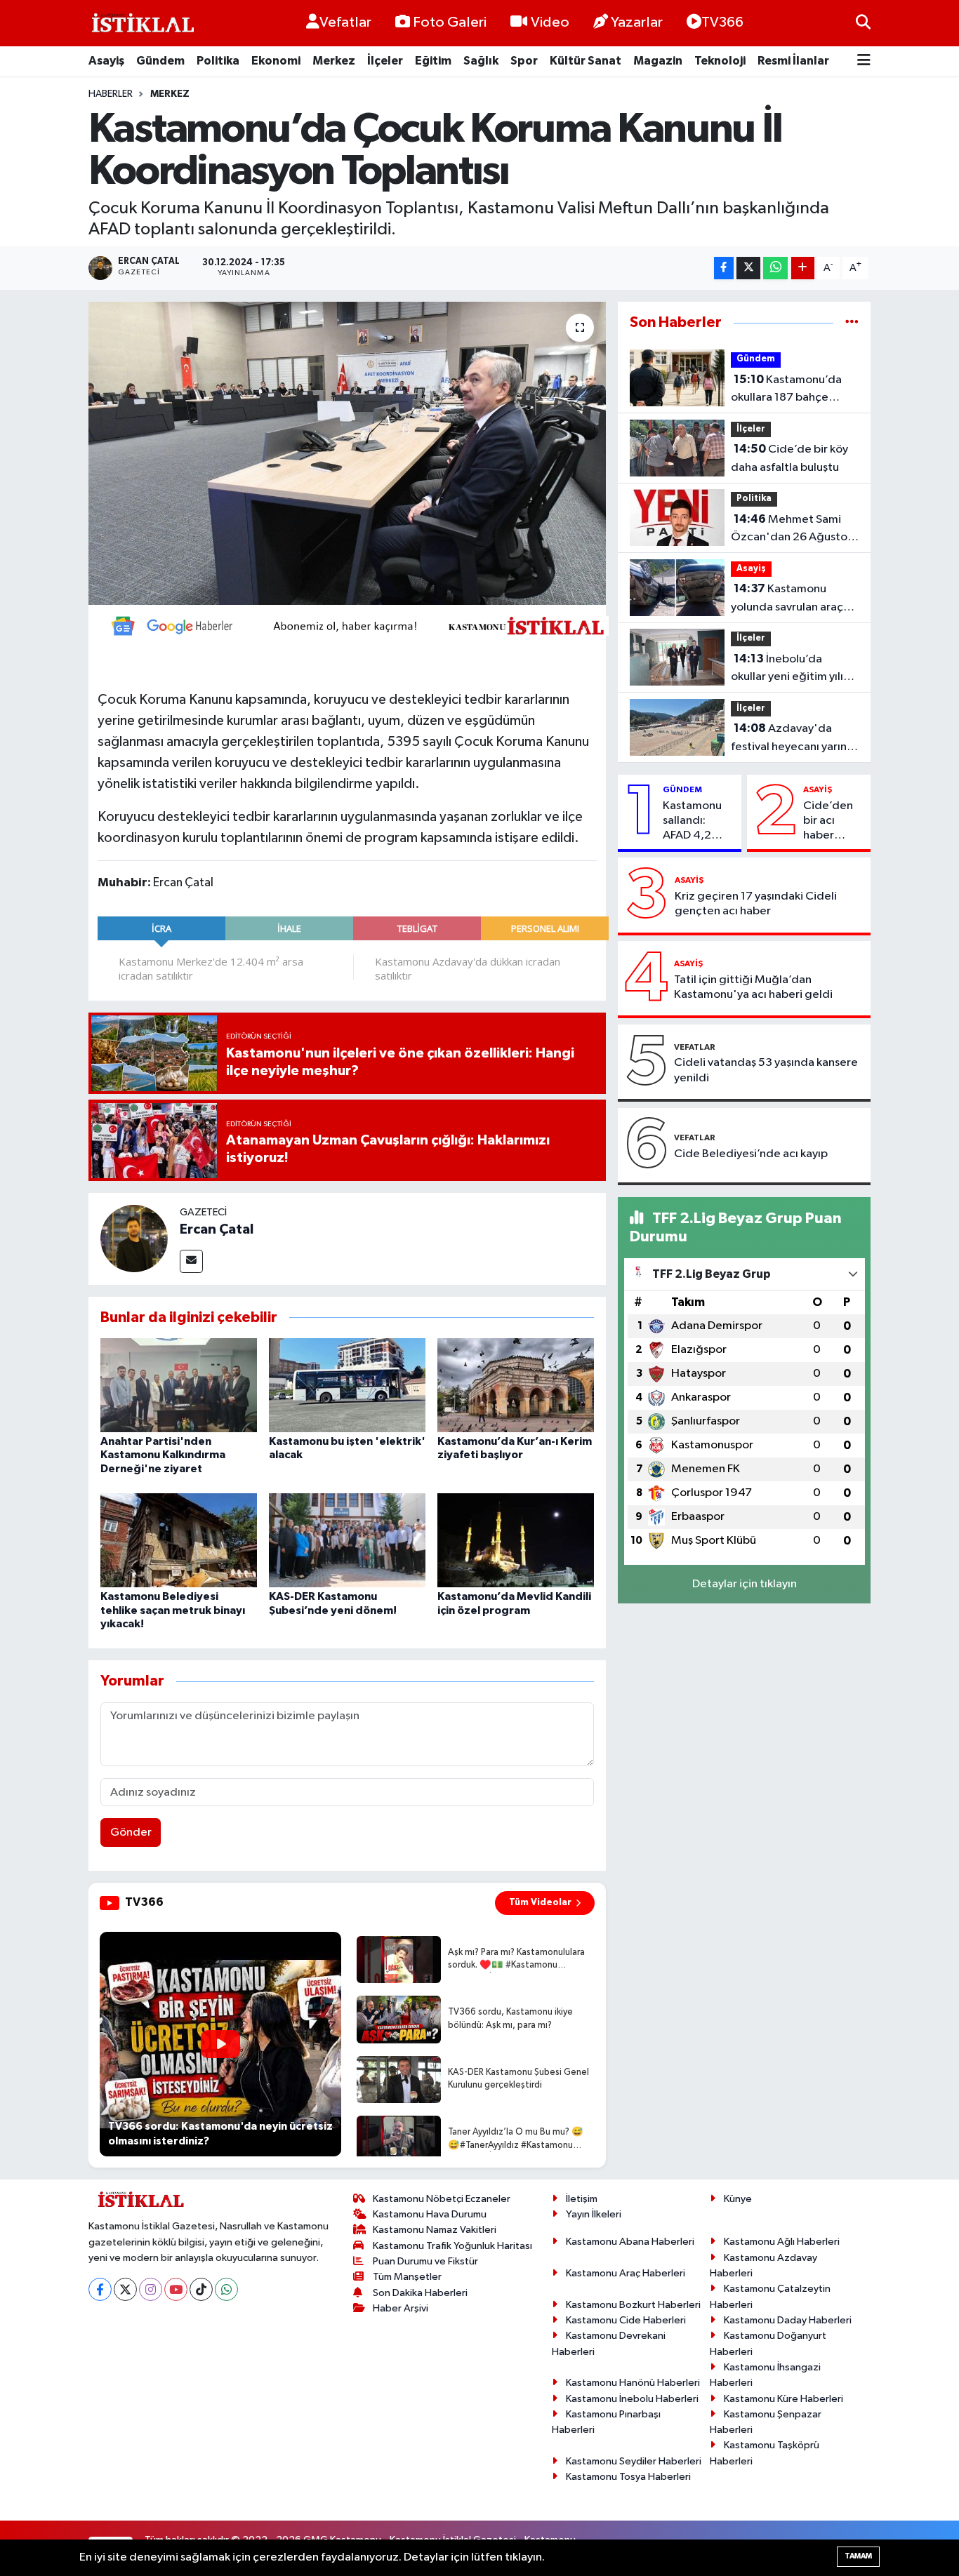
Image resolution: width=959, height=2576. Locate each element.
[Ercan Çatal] (134, 1238)
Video (550, 22)
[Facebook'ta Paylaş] (724, 268)
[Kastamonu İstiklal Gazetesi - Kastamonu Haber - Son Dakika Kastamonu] (141, 24)
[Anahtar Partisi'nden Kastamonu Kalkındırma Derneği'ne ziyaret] (179, 1385)
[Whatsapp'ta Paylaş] (775, 268)
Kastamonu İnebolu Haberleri (632, 2399)
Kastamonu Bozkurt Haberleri (633, 2305)
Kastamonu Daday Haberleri (788, 2320)
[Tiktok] (201, 2289)
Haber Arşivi (401, 2308)
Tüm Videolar (540, 1902)
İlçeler (385, 61)
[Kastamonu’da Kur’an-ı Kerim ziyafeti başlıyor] (516, 1385)
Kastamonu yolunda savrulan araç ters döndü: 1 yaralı (787, 599)
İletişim (582, 2199)
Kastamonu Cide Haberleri (626, 2320)
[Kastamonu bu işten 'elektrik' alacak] (347, 1385)
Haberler (111, 94)
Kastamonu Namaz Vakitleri (435, 2230)
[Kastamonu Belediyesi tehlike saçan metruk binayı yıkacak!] (179, 1540)
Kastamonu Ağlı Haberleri (782, 2242)
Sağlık (481, 61)
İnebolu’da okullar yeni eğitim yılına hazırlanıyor (793, 669)
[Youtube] (176, 2289)
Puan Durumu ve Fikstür (425, 2261)
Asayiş (106, 61)
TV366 (722, 22)
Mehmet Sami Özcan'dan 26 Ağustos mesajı (792, 530)
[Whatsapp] (226, 2289)
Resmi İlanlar (793, 61)
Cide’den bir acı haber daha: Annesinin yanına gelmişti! (828, 822)
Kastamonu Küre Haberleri (783, 2399)
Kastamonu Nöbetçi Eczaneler (442, 2199)
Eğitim (433, 61)
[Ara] (863, 23)
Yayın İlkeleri (594, 2214)
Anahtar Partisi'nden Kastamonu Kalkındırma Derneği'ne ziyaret (163, 1455)
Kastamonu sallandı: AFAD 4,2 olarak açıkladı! (692, 822)
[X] (125, 2289)
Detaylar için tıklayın (745, 1584)
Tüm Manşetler (407, 2277)
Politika (218, 61)
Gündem (160, 61)
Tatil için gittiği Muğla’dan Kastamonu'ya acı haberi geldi (753, 987)
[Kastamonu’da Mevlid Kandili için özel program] (516, 1540)
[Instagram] (151, 2289)
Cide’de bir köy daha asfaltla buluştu (789, 458)
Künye (738, 2199)
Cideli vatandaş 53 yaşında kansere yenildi (766, 1070)
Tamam (858, 2556)
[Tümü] (852, 322)
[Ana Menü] (864, 61)
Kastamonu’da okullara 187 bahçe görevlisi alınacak (786, 390)
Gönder (131, 1833)
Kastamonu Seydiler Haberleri (634, 2461)
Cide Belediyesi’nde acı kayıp (751, 1154)
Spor (524, 61)
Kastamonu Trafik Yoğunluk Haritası (452, 2246)
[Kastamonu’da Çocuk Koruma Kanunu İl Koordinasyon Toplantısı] (347, 453)
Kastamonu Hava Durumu (430, 2214)
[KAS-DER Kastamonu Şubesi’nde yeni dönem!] (347, 1540)
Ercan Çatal (217, 1229)
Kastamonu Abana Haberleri (630, 2242)
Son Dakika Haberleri (420, 2293)
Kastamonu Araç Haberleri (626, 2273)
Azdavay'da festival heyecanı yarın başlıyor (789, 739)
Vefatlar (345, 22)
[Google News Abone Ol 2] (353, 625)
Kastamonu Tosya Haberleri (628, 2477)
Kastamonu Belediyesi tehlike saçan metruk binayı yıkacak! (173, 1610)
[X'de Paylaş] (748, 268)
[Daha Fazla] (803, 268)
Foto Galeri (450, 22)
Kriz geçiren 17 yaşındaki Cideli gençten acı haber (756, 904)
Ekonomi (276, 61)
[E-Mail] (191, 1261)
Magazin (658, 61)
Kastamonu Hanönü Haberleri (633, 2383)
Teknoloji (720, 61)
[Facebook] (100, 2289)
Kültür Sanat (586, 61)
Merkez (334, 61)
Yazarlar (637, 22)
